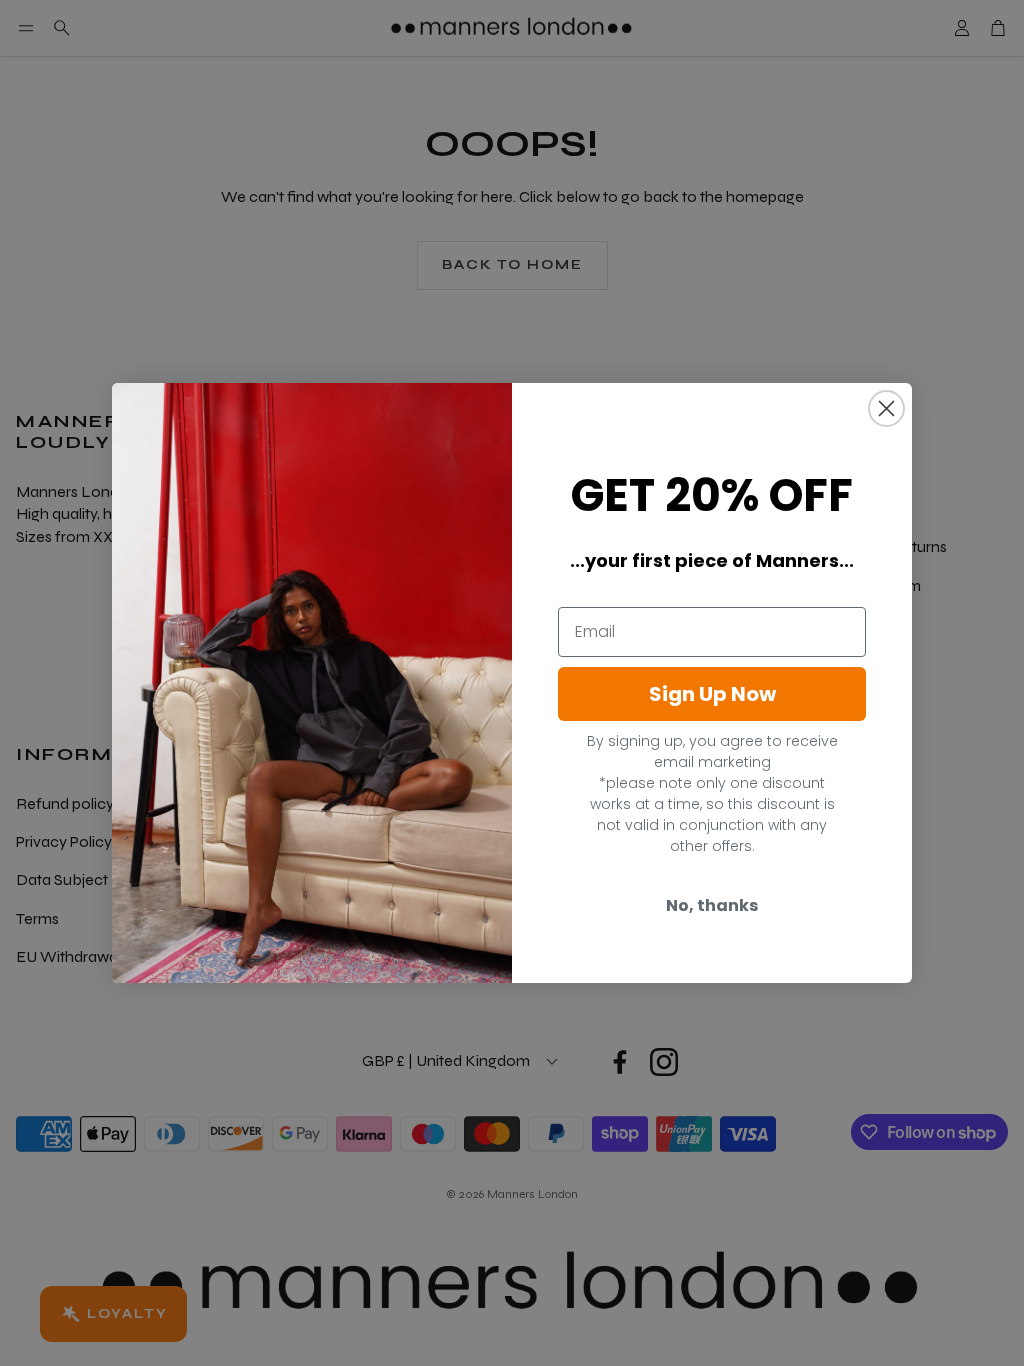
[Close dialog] (886, 408)
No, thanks (712, 905)
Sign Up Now (712, 694)
